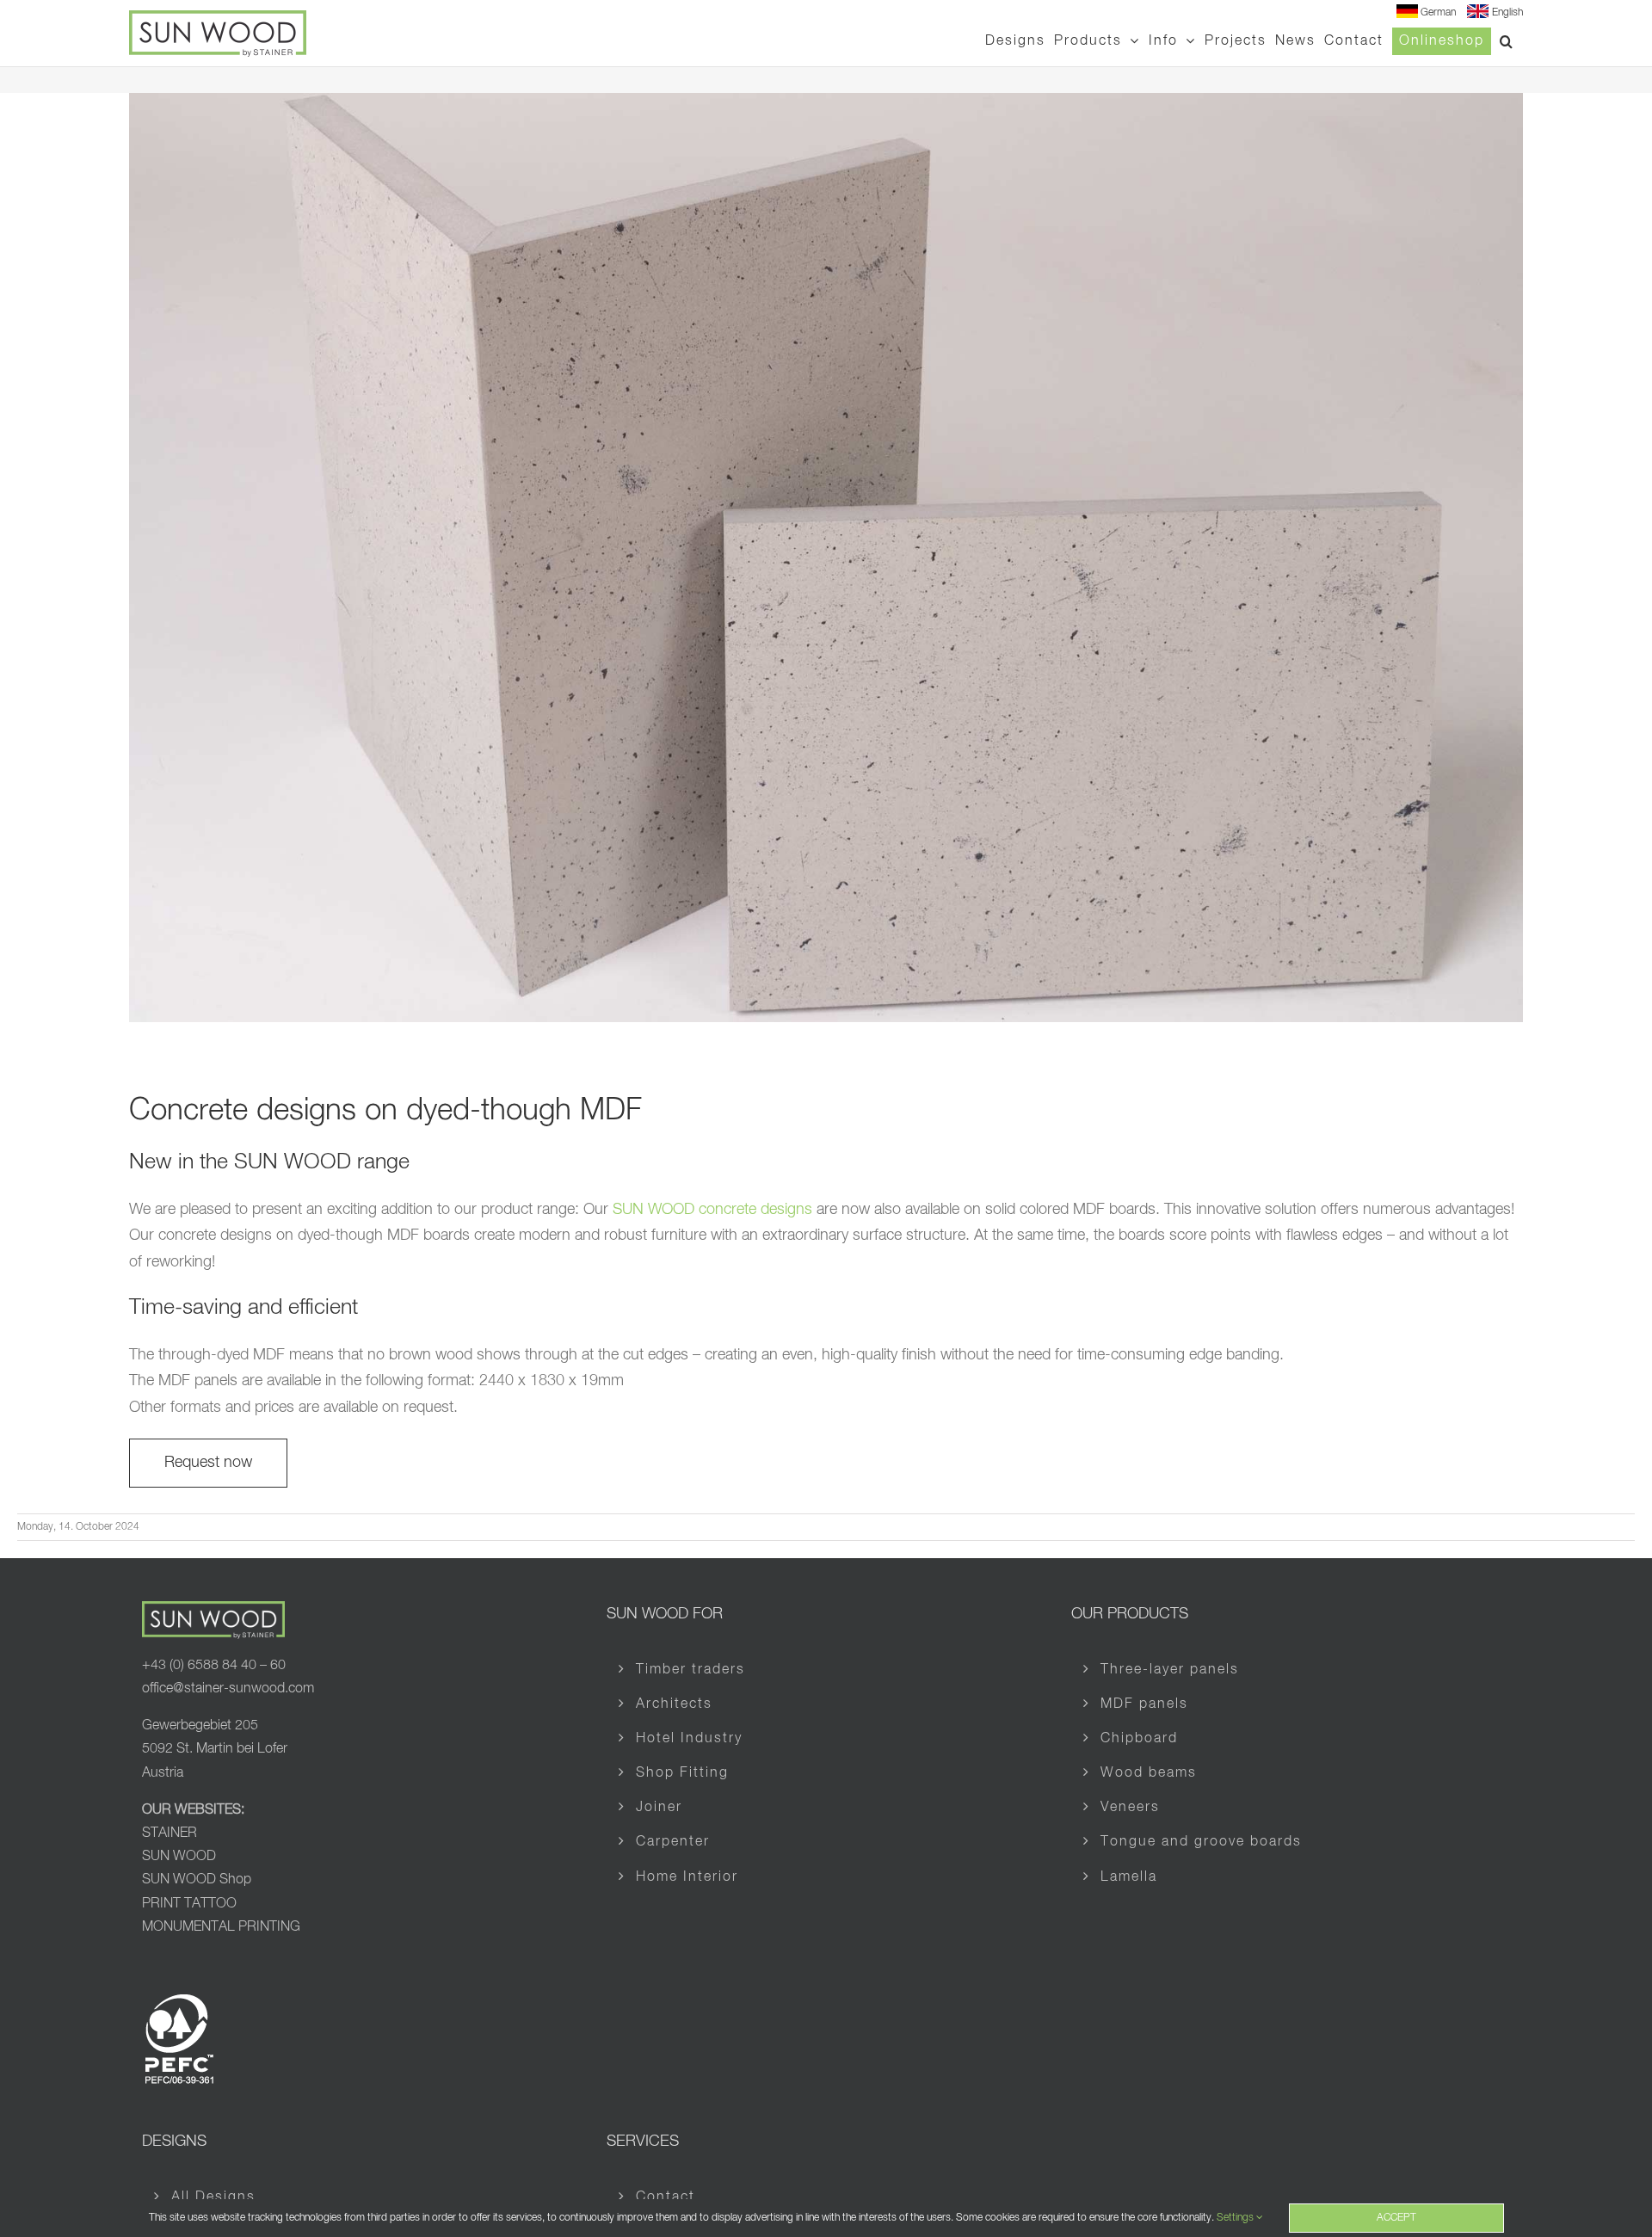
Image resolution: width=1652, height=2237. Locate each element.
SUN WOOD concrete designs (712, 1210)
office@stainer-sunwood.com (228, 1689)
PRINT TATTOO (189, 1904)
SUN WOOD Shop (197, 1880)
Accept (1396, 2218)
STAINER (170, 1833)
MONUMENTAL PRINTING (221, 1927)
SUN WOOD (179, 1857)
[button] (1507, 41)
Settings (1236, 2218)
